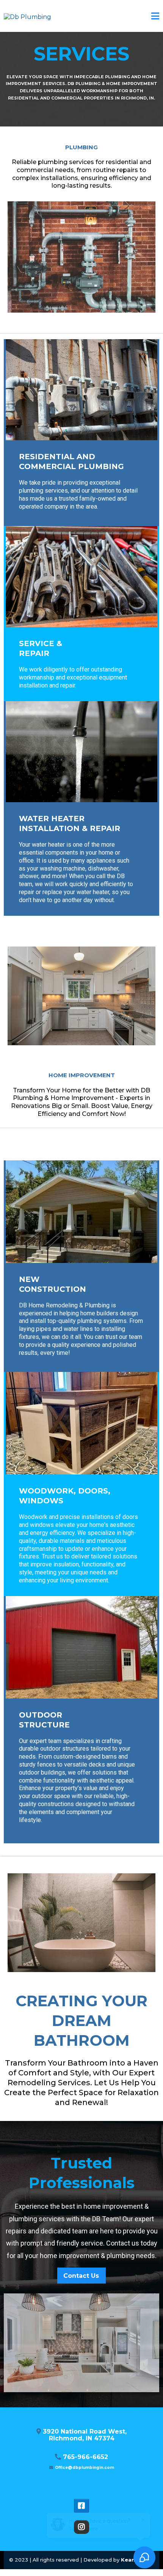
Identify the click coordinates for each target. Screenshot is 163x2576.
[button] (155, 17)
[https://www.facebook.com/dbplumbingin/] (81, 2506)
